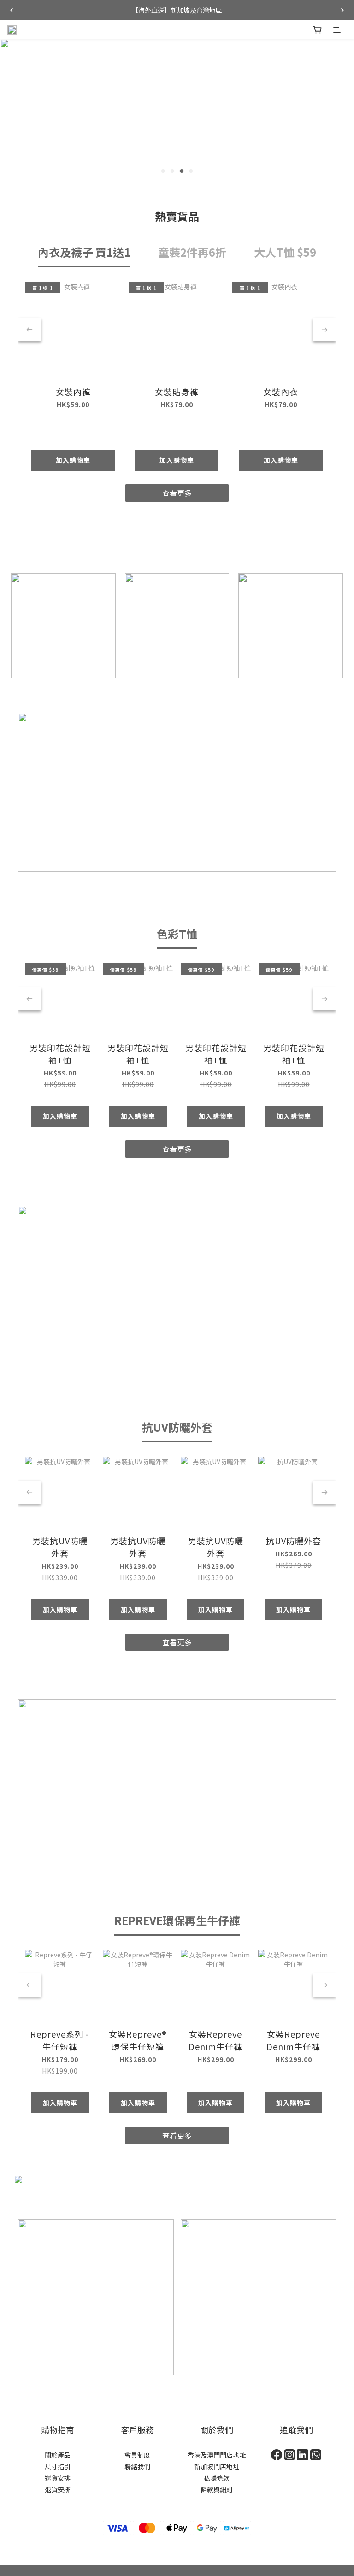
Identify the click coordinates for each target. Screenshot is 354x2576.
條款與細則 (217, 2489)
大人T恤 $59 (285, 252)
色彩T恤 (177, 934)
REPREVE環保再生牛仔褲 (177, 1920)
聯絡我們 (137, 2466)
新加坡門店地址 (217, 2466)
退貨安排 (58, 2489)
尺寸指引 (58, 2466)
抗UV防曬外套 (177, 1427)
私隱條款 (217, 2478)
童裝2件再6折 (192, 252)
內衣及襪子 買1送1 (84, 252)
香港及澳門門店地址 (217, 2455)
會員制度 (137, 2455)
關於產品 (58, 2455)
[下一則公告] (342, 10)
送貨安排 (58, 2478)
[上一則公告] (12, 10)
